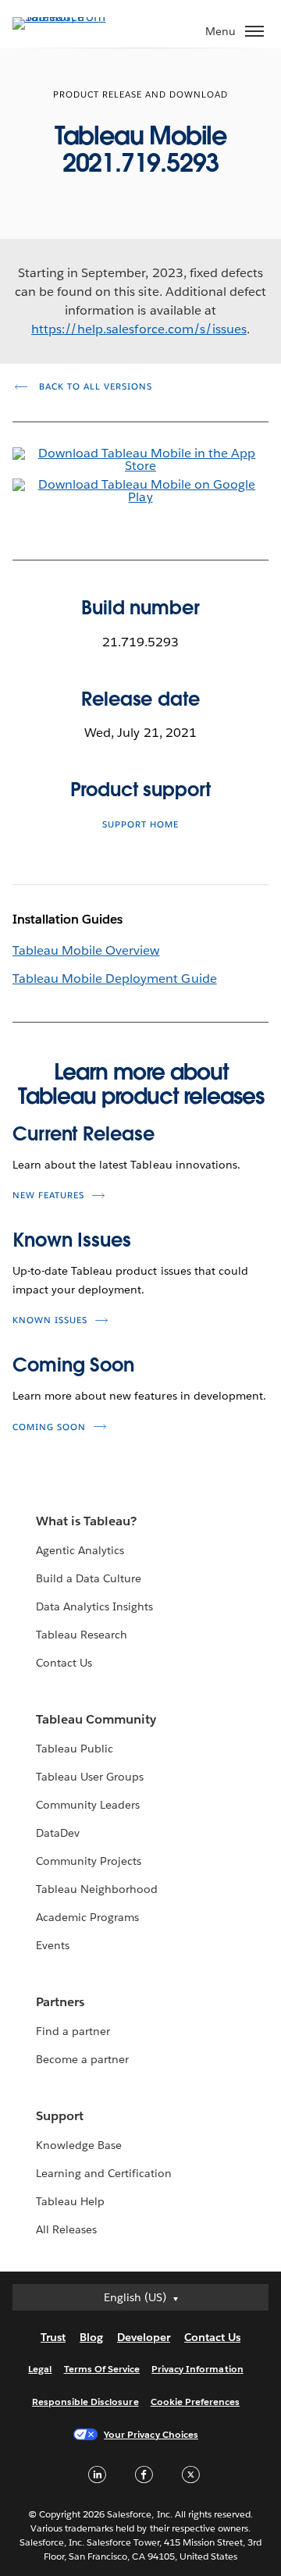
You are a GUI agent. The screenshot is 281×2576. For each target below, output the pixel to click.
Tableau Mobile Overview (86, 950)
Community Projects (89, 1861)
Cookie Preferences (196, 2402)
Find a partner (73, 2031)
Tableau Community (96, 1719)
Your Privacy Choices (151, 2434)
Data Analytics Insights (94, 1606)
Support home (140, 825)
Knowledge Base (79, 2145)
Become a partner (82, 2059)
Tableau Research (82, 1635)
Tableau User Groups (90, 1777)
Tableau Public (75, 1749)
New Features (48, 1195)
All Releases (66, 2229)
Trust (53, 2337)
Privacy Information (197, 2369)
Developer (144, 2337)
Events (53, 1945)
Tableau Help (70, 2201)
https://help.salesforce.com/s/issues (139, 329)
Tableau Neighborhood (97, 1889)
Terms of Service (102, 2369)
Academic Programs (87, 1917)
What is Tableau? (86, 1521)
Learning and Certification (104, 2173)
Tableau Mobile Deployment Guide (115, 978)
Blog (91, 2337)
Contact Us (64, 1663)
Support (60, 2116)
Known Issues (72, 1240)
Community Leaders (88, 1805)
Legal (40, 2369)
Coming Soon (73, 1365)
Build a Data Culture (89, 1578)
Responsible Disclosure (85, 2402)
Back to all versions (94, 387)
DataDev (58, 1833)
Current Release (84, 1134)
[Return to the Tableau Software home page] (67, 17)
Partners (60, 2002)
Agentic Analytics (80, 1550)
